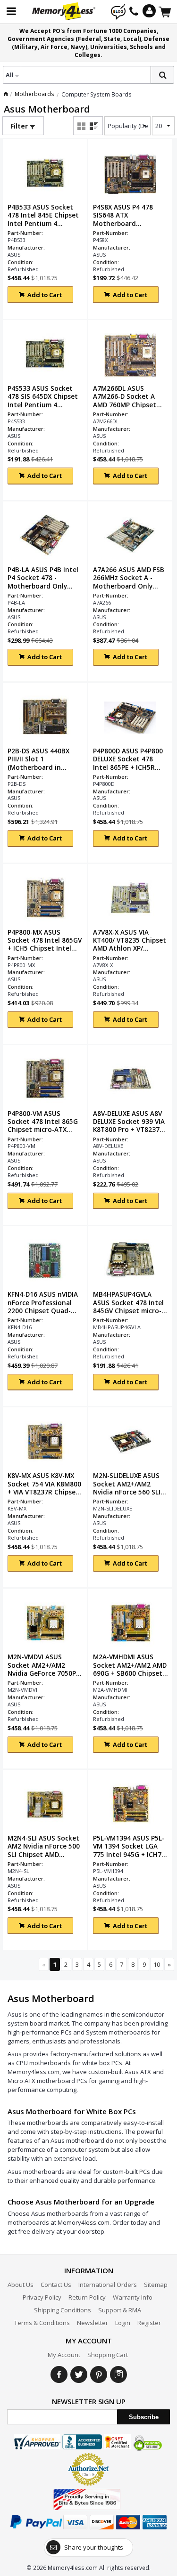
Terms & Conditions (42, 2323)
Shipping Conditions (63, 2310)
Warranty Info (133, 2297)
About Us (21, 2285)
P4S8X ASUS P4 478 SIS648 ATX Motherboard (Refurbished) (123, 215)
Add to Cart (45, 295)
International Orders (108, 2285)
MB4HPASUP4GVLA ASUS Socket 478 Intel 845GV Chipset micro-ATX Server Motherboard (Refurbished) (128, 1302)
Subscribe (144, 2417)
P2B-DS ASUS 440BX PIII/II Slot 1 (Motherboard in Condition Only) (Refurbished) (38, 759)
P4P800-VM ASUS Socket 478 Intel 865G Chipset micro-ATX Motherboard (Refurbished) (43, 1122)
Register (149, 2323)
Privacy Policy (42, 2297)
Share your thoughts (94, 2547)
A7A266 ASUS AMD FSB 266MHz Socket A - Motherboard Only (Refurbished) (129, 578)
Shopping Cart (108, 2355)
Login (123, 2323)
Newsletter (93, 2323)
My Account (64, 2355)
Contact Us (56, 2285)
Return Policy (87, 2297)
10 (157, 1964)
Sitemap (156, 2285)
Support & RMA (120, 2310)
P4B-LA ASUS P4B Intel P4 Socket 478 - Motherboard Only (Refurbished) (43, 578)
